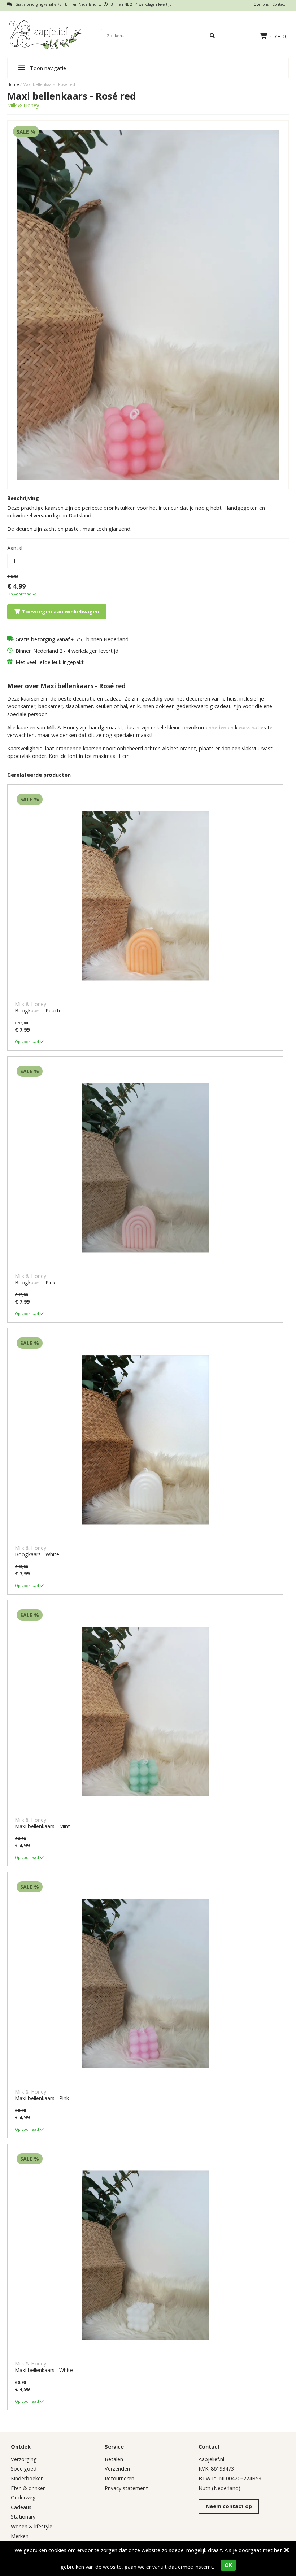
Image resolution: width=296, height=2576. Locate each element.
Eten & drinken (28, 2488)
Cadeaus (21, 2507)
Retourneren (119, 2478)
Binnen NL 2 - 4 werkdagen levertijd (141, 4)
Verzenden (117, 2469)
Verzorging (24, 2459)
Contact (279, 4)
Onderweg (23, 2497)
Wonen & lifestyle (32, 2526)
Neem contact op (229, 2506)
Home (13, 84)
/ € (280, 36)
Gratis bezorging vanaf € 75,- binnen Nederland (55, 4)
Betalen (114, 2459)
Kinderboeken (27, 2478)
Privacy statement (126, 2488)
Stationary (23, 2517)
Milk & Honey (23, 105)
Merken (20, 2536)
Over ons (261, 4)
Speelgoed (24, 2469)
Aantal (15, 548)
